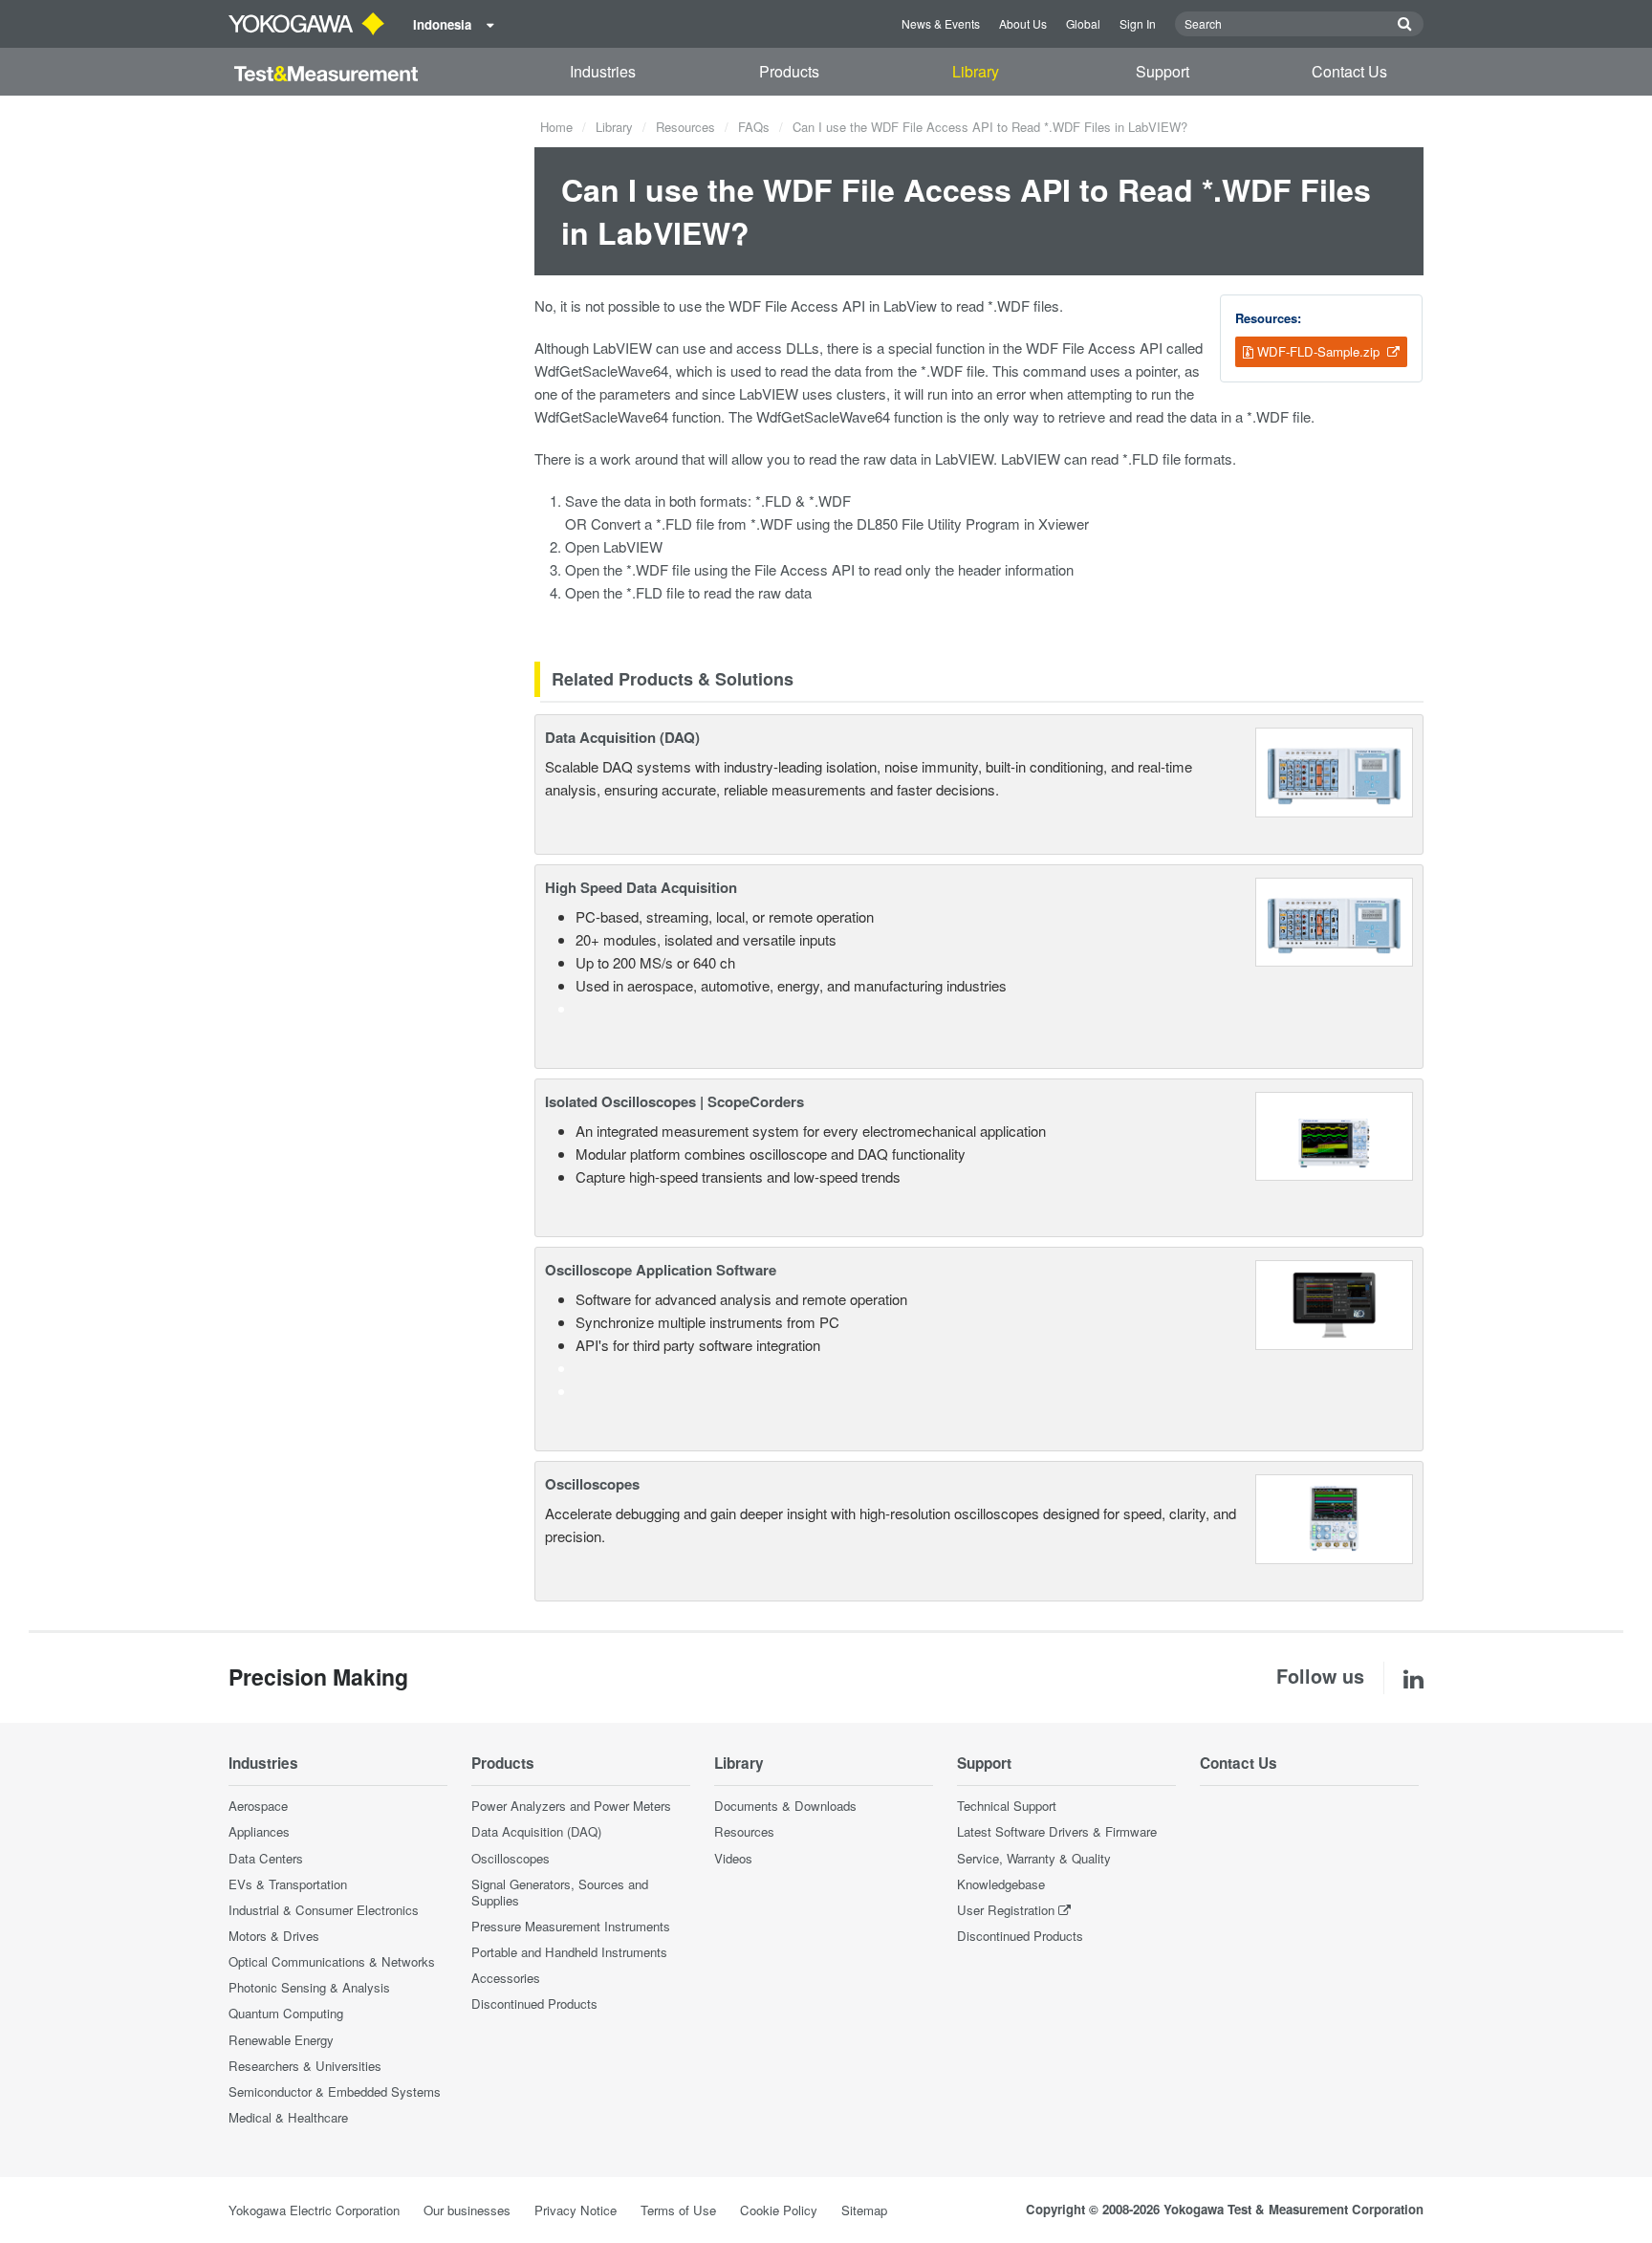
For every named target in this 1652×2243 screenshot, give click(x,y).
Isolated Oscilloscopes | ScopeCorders (674, 1101)
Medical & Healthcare (288, 2117)
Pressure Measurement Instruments (571, 1926)
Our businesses (467, 2210)
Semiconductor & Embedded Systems (335, 2091)
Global (1083, 23)
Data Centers (266, 1858)
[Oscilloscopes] (1334, 1517)
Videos (733, 1858)
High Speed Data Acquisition (641, 887)
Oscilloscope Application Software (661, 1270)
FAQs (754, 127)
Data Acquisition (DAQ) (622, 737)
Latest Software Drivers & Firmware (1057, 1831)
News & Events (941, 23)
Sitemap (864, 2210)
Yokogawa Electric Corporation (314, 2210)
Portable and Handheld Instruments (569, 1952)
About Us (1023, 23)
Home (556, 127)
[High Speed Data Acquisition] (1334, 920)
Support (1163, 71)
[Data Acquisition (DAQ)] (1334, 770)
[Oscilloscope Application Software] (1334, 1303)
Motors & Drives (274, 1936)
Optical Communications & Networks (332, 1961)
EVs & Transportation (288, 1884)
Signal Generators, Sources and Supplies (560, 1892)
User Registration (1006, 1910)
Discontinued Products (534, 2003)
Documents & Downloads (785, 1806)
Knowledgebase (1001, 1884)
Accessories (506, 1978)
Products (789, 71)
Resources (685, 127)
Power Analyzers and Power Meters (571, 1806)
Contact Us (1349, 71)
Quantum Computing (286, 2013)
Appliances (259, 1831)
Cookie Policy (779, 2210)
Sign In (1138, 23)
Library (976, 71)
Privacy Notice (576, 2210)
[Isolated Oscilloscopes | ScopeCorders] (1334, 1134)
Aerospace (258, 1806)
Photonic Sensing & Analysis (309, 1987)
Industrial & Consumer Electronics (324, 1910)
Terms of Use (678, 2210)
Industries (603, 71)
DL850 (877, 523)
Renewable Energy (281, 2040)
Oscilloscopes (592, 1484)
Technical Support (1007, 1806)
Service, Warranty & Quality (1034, 1858)
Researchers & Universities (305, 2066)
